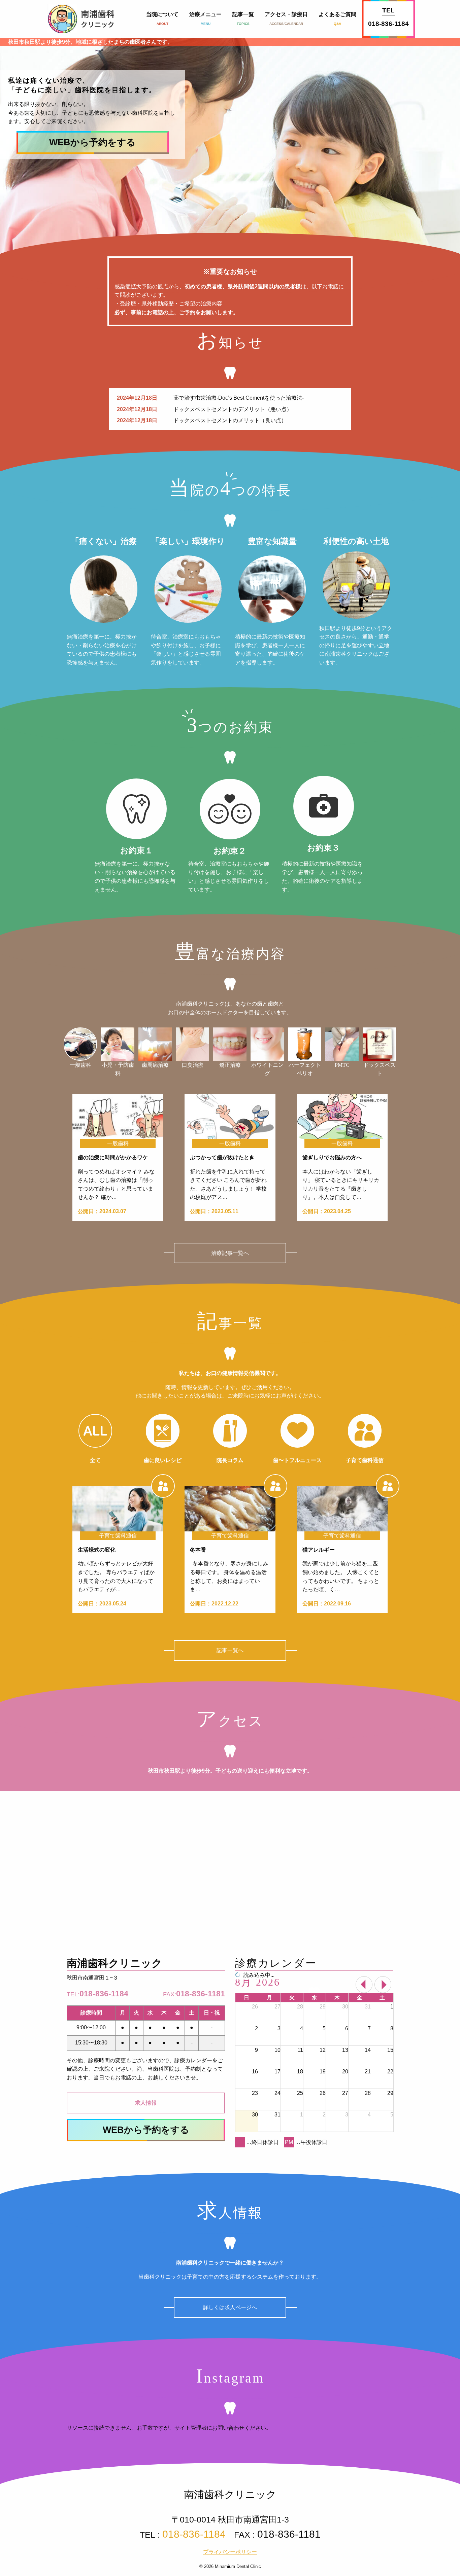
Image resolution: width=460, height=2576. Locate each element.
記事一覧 (243, 19)
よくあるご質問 (337, 19)
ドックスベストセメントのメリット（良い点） (230, 420)
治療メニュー (205, 19)
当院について (162, 19)
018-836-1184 (388, 24)
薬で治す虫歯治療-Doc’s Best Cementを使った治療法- (239, 398)
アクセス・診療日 (286, 19)
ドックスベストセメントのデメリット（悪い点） (233, 409)
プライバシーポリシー (230, 2552)
